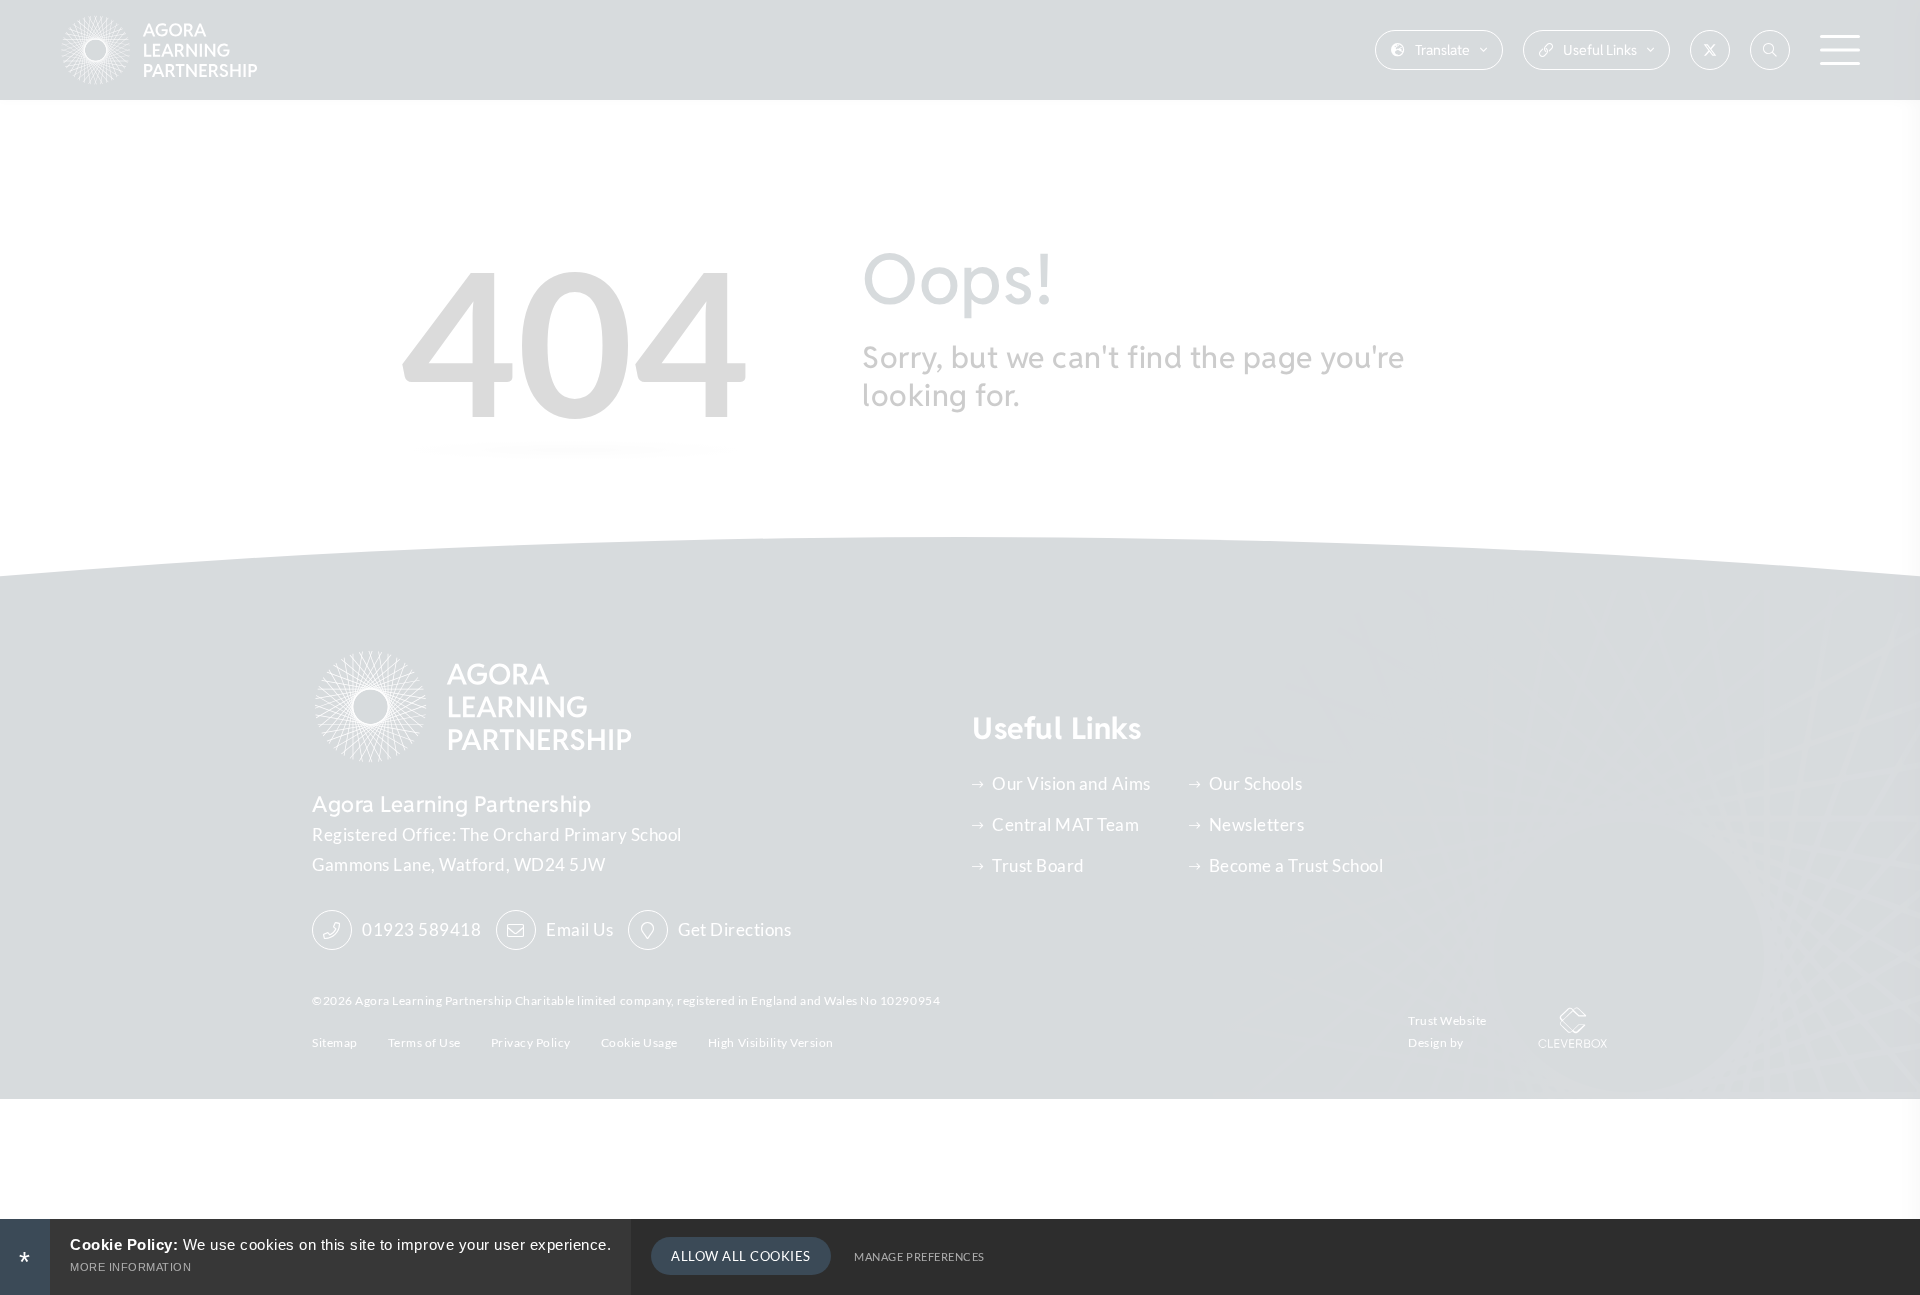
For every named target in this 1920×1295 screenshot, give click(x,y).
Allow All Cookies (741, 1256)
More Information (130, 1267)
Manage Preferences (919, 1256)
